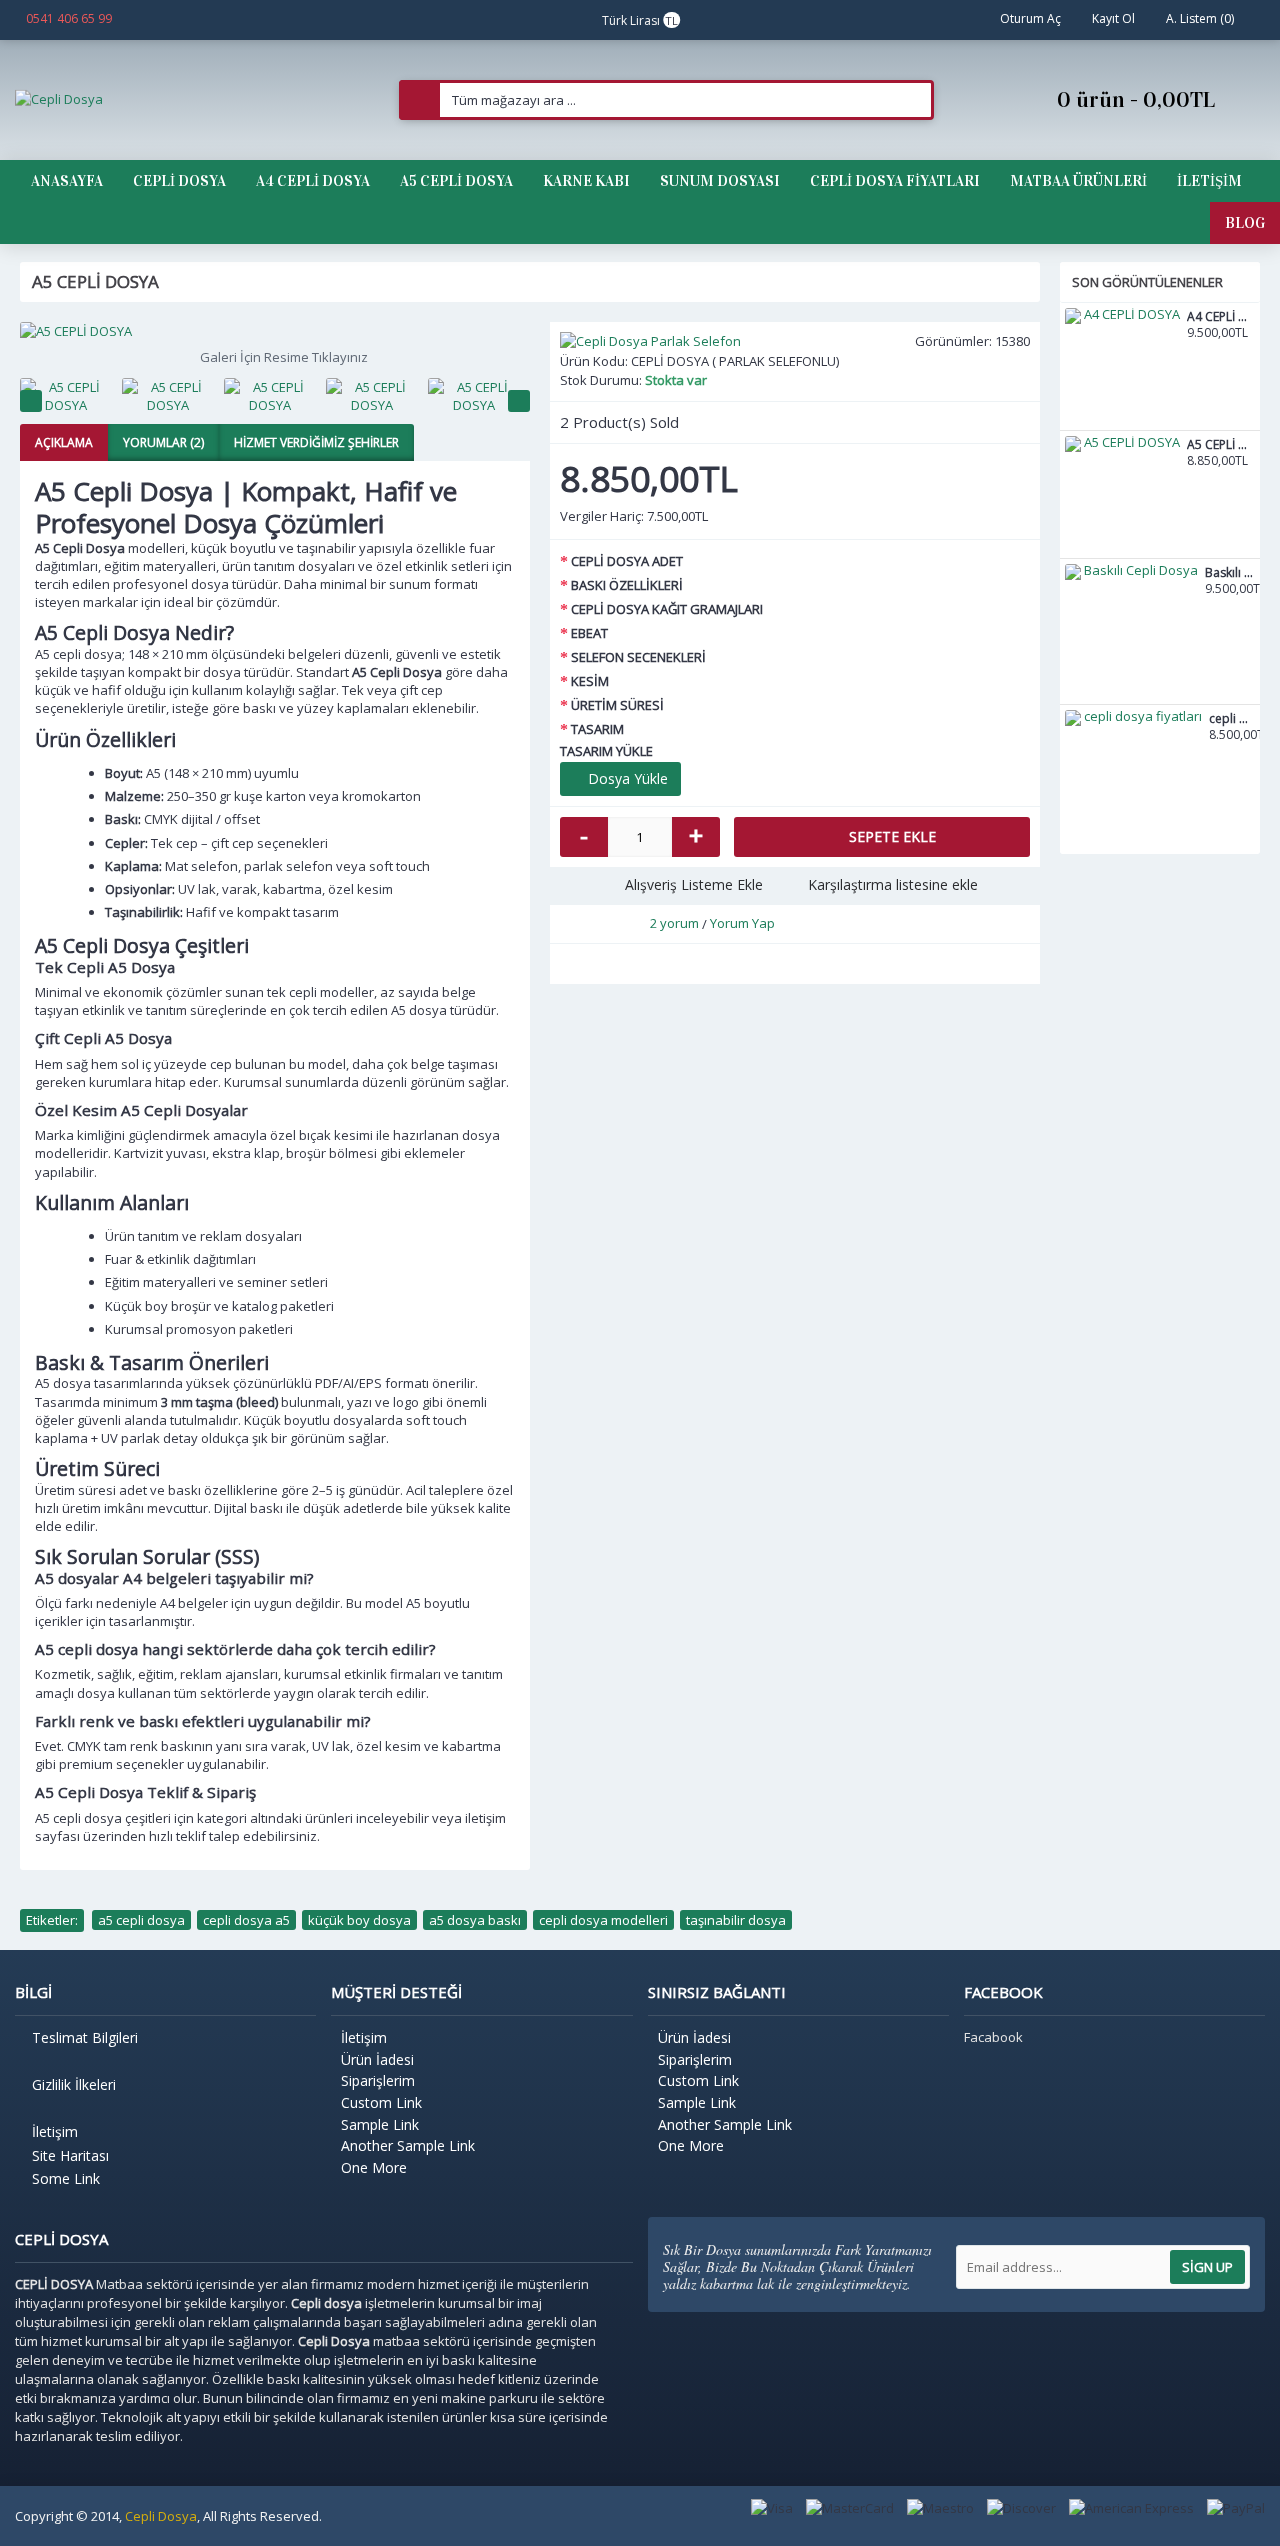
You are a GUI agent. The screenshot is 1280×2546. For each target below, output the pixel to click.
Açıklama (64, 442)
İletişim (55, 2131)
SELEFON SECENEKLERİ (638, 657)
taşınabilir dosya (736, 1920)
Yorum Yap (742, 923)
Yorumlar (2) (163, 442)
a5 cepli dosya (141, 1920)
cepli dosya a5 (246, 1920)
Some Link (66, 2178)
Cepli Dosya (161, 2516)
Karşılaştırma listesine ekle (893, 884)
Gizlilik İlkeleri (74, 2084)
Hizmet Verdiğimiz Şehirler (316, 442)
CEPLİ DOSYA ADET (627, 561)
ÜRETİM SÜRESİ (617, 705)
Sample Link (380, 2124)
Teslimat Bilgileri (85, 2037)
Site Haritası (70, 2155)
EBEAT (589, 633)
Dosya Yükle (626, 778)
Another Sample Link (408, 2145)
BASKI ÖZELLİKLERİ (627, 585)
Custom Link (381, 2102)
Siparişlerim (378, 2080)
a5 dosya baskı (475, 1920)
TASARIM (597, 729)
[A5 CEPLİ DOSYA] (275, 331)
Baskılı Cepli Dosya (1230, 573)
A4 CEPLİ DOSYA (1221, 317)
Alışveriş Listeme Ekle (694, 884)
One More (374, 2167)
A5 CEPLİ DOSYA (1221, 445)
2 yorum (674, 923)
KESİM (590, 681)
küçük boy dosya (359, 1920)
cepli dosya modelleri (603, 1920)
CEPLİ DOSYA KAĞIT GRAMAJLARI (667, 609)
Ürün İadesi (377, 2059)
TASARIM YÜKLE (606, 751)
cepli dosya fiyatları (1232, 719)
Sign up (1207, 2267)
